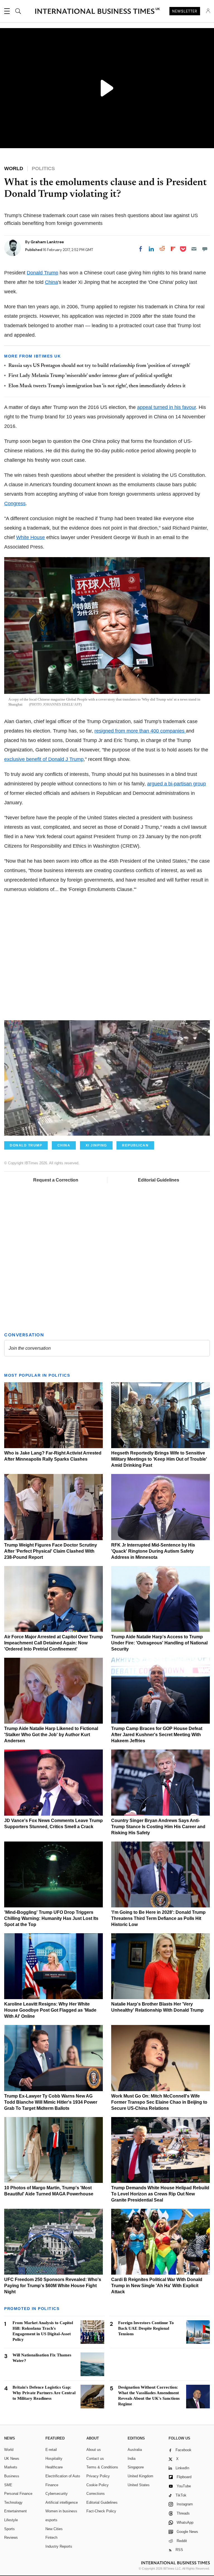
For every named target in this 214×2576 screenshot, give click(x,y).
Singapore (136, 2467)
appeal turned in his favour (166, 407)
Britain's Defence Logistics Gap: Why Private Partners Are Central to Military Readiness (44, 2393)
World (9, 2450)
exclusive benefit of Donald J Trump (44, 759)
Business (12, 2476)
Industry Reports (59, 2546)
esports (51, 2520)
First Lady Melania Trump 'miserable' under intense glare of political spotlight (90, 376)
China (51, 282)
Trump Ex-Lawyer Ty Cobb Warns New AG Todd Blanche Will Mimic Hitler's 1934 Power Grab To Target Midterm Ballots (51, 2102)
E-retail (51, 2450)
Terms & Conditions (102, 2467)
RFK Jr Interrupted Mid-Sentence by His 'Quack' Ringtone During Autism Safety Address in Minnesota (153, 1551)
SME (8, 2485)
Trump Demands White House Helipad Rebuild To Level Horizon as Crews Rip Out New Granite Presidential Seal (160, 2194)
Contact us (95, 2459)
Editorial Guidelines (159, 1180)
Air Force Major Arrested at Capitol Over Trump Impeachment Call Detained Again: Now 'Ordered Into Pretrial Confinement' (53, 1643)
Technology (13, 2502)
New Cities (54, 2529)
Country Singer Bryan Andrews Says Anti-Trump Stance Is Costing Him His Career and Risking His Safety (158, 1827)
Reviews (11, 2537)
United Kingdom (140, 2476)
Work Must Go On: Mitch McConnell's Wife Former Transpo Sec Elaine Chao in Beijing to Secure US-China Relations (159, 2102)
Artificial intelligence (62, 2502)
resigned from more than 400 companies (140, 731)
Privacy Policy (98, 2476)
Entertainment (15, 2511)
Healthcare (54, 2467)
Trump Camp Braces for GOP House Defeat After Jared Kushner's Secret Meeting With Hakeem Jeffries (157, 1735)
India (132, 2459)
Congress (15, 503)
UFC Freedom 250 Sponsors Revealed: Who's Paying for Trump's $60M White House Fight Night (53, 2286)
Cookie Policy (98, 2485)
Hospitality (54, 2459)
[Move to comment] (205, 249)
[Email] (194, 249)
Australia (135, 2450)
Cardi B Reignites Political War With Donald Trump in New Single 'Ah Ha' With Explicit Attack (157, 2286)
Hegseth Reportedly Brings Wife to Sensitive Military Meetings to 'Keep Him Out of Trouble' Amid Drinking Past (159, 1459)
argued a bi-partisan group (177, 784)
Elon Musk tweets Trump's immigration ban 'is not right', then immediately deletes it (97, 386)
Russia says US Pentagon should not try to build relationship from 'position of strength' (99, 366)
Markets (11, 2467)
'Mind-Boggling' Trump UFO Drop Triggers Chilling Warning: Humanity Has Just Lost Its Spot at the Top (51, 1918)
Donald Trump (42, 273)
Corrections (96, 2494)
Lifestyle (11, 2520)
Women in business (61, 2511)
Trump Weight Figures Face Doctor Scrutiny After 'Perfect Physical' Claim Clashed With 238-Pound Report (51, 1551)
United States (139, 2485)
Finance (52, 2485)
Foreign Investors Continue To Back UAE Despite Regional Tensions (146, 2328)
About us (94, 2450)
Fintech (51, 2537)
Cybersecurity (57, 2494)
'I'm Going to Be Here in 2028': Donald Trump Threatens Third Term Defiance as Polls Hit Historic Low (158, 1918)
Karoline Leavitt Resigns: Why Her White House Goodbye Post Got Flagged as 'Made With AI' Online (50, 2010)
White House (31, 537)
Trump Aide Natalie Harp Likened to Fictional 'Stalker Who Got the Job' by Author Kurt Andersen (51, 1735)
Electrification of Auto (63, 2476)
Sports (9, 2529)
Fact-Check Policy (101, 2511)
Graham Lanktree (47, 242)
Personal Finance (18, 2494)
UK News (12, 2459)
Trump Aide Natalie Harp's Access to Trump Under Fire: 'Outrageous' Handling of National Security (159, 1643)
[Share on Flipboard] (173, 249)
